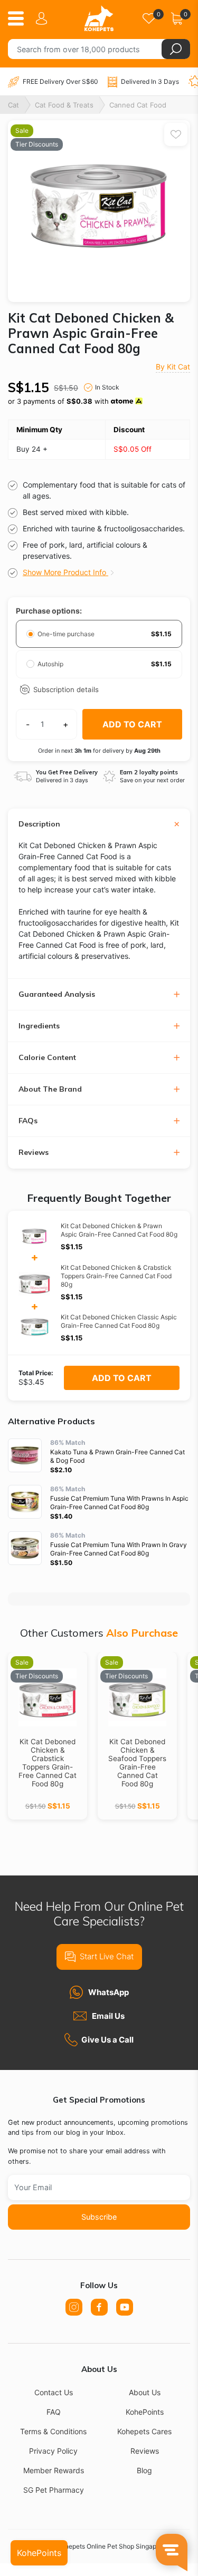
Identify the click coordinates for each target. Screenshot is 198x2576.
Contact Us (54, 2392)
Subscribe (99, 2217)
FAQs (28, 1121)
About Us (145, 2392)
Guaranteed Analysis (57, 994)
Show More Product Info (65, 572)
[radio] (30, 634)
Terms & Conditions (53, 2431)
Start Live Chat (107, 1956)
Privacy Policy (53, 2451)
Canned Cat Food (138, 105)
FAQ (54, 2412)
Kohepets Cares (144, 2431)
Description (39, 824)
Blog (144, 2470)
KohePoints (145, 2412)
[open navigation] (20, 18)
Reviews (34, 1153)
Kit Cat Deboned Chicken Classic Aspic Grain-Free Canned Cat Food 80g (119, 1321)
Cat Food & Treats (64, 105)
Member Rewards (54, 2470)
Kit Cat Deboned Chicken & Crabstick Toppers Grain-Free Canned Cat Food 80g (116, 1276)
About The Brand (50, 1089)
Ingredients (39, 1026)
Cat (13, 105)
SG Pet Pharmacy (54, 2490)
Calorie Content (47, 1058)
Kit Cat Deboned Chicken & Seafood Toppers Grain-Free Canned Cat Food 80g (137, 1763)
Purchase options (48, 611)
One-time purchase (66, 634)
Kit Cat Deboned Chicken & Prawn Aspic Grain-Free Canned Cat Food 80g (119, 1230)
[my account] (43, 18)
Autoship (51, 664)
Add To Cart (122, 1378)
